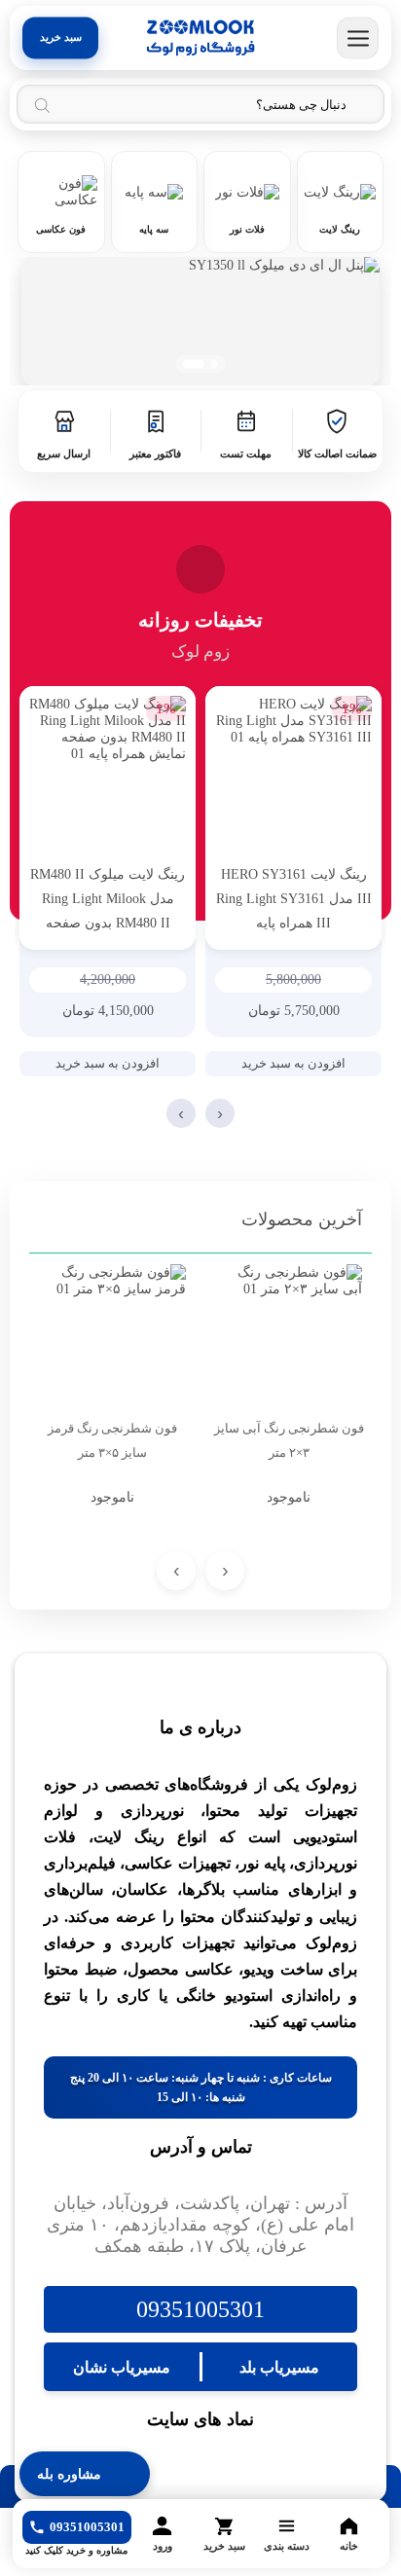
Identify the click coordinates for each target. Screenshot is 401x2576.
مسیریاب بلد (279, 2367)
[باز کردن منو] (358, 38)
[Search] (42, 105)
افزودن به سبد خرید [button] (293, 1063)
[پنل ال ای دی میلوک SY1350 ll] (200, 321)
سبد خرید (61, 37)
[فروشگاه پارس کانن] (200, 38)
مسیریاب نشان (122, 2367)
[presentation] (220, 1113)
